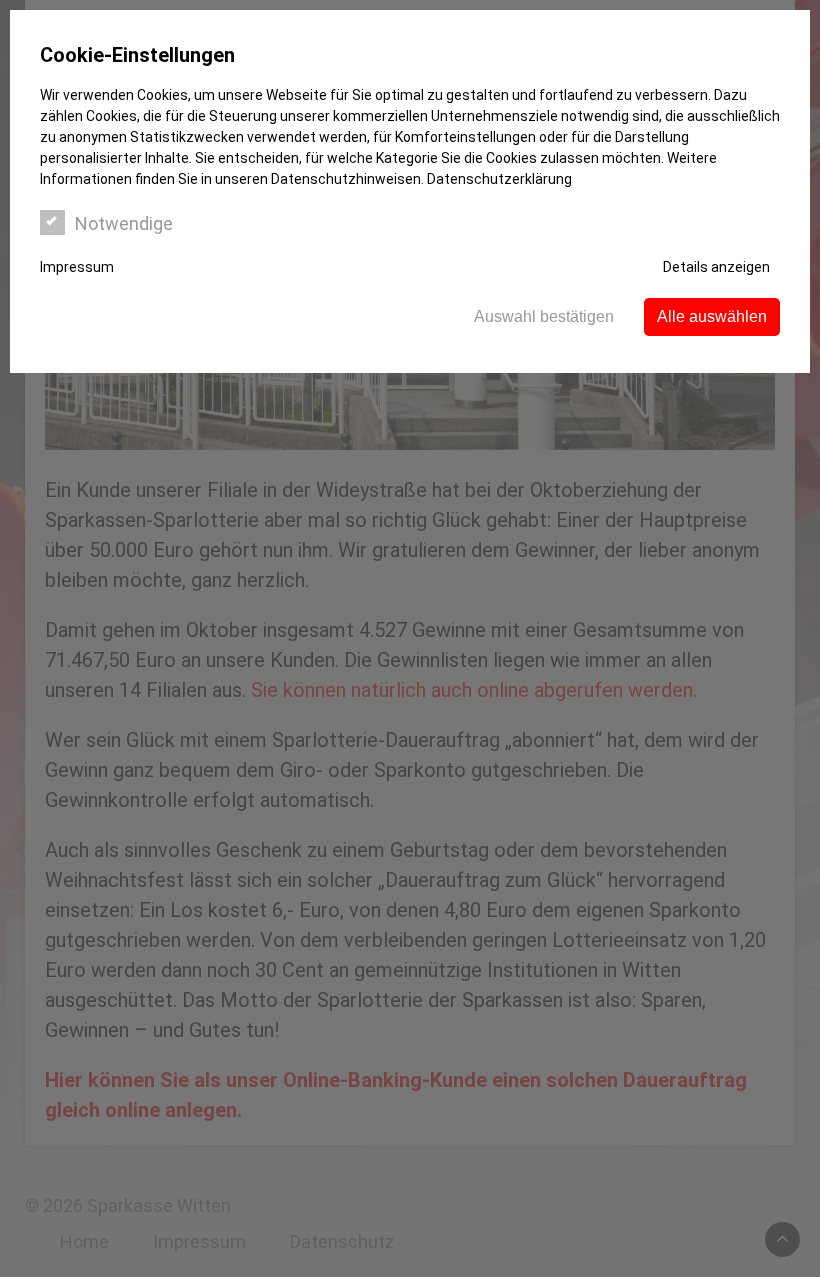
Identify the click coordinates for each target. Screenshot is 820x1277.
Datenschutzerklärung (499, 179)
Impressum (77, 267)
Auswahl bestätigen (544, 316)
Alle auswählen (712, 316)
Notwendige (124, 223)
